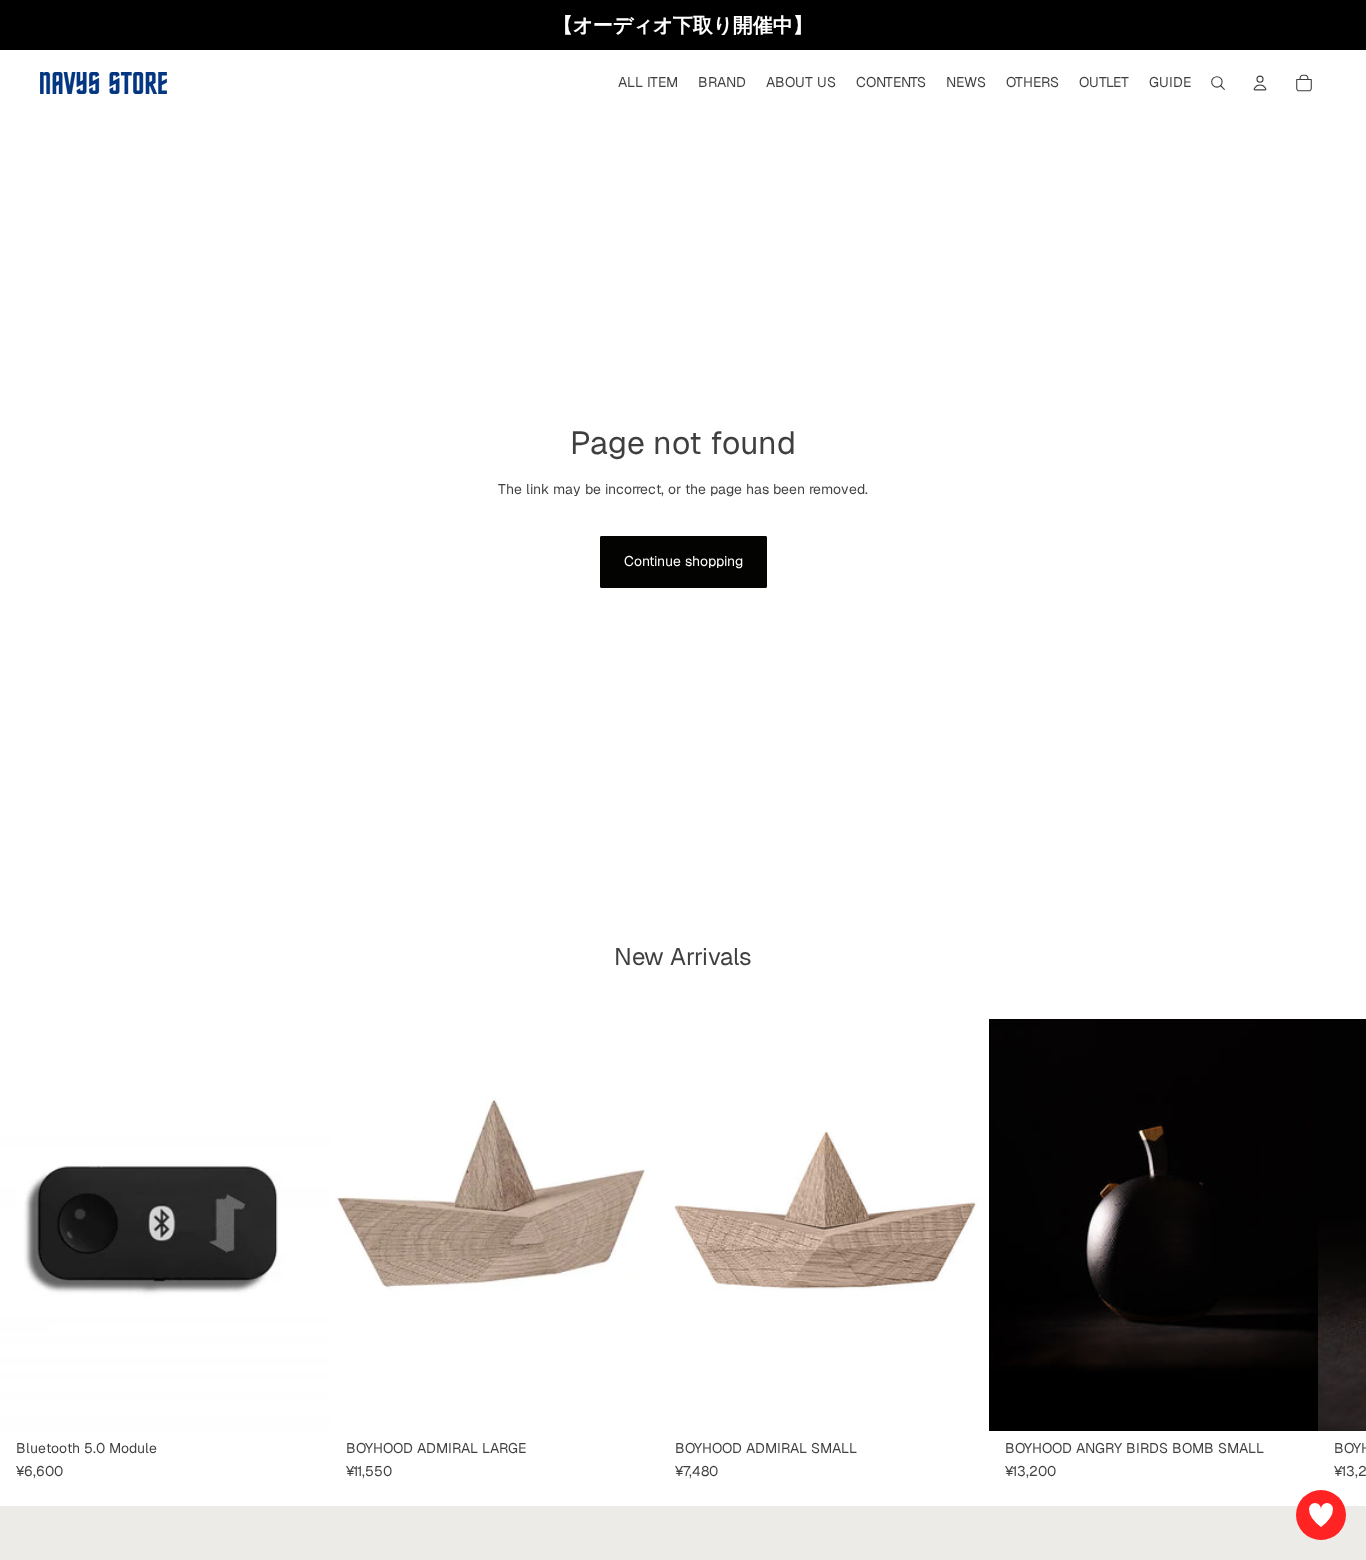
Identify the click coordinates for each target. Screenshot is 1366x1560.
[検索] (1218, 83)
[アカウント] (1260, 83)
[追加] (299, 1400)
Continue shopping (683, 561)
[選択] (628, 1400)
